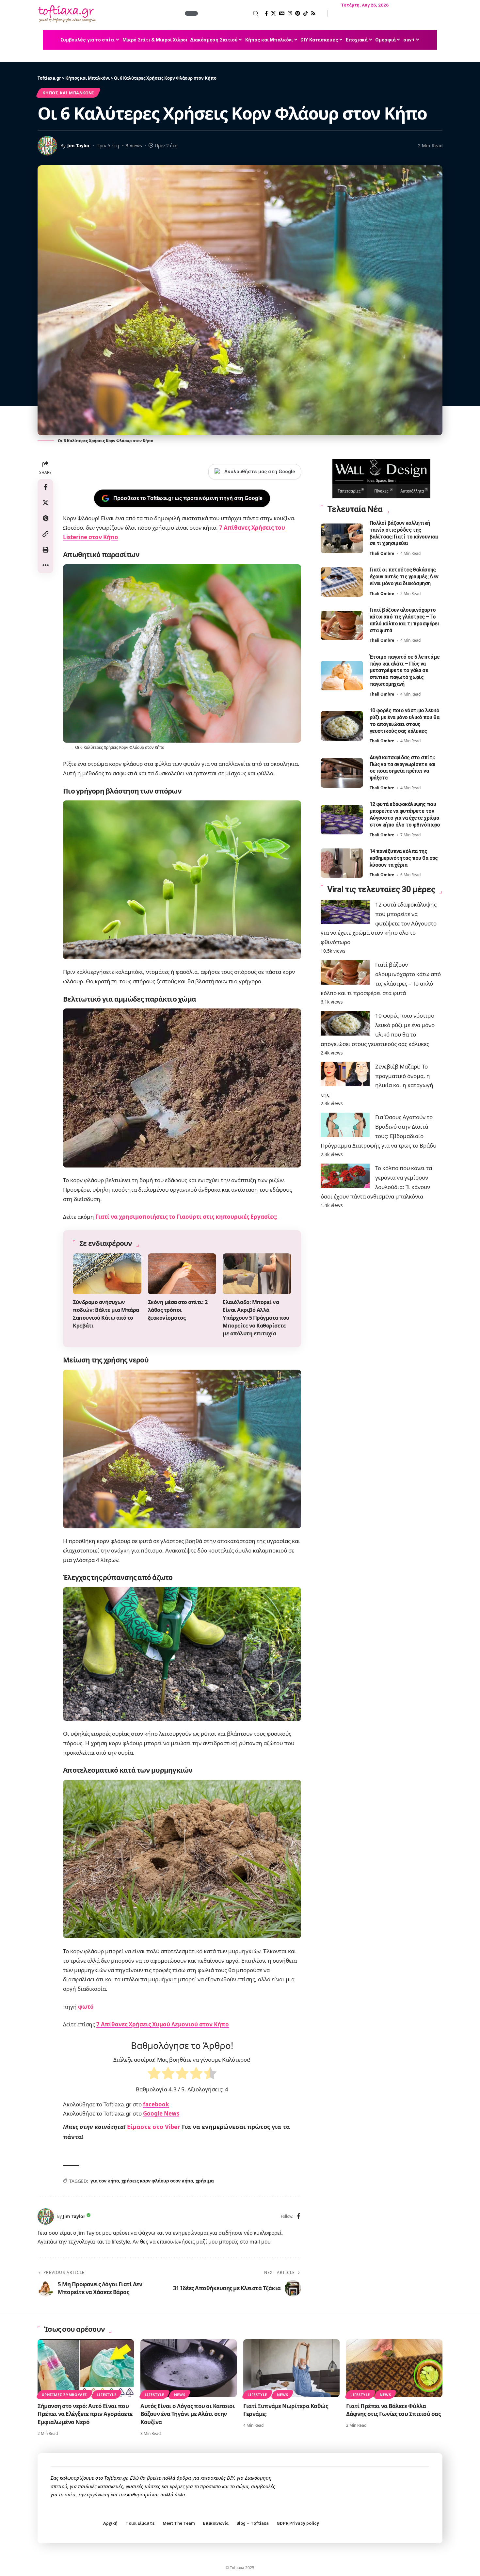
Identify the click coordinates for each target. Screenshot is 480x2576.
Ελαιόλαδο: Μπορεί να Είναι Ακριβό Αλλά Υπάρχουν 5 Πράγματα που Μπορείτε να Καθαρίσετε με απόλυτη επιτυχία (256, 1318)
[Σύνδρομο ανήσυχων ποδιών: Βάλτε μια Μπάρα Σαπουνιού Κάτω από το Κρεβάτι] (107, 1274)
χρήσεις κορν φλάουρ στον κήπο (157, 2181)
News (180, 2395)
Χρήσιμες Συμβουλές (64, 2395)
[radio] (154, 2075)
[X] (273, 13)
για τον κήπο (105, 2181)
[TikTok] (305, 13)
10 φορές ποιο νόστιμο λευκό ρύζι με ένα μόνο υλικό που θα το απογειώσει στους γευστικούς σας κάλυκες (405, 721)
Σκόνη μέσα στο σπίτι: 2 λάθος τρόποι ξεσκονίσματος (178, 1310)
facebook (156, 2104)
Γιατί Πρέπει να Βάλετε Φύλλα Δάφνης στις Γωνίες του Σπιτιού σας (393, 2410)
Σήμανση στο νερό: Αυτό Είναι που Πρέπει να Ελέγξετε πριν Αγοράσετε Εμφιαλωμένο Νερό (85, 2414)
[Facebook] (266, 13)
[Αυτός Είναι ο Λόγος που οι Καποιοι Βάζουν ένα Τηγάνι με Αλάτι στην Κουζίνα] (189, 2368)
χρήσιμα (205, 2181)
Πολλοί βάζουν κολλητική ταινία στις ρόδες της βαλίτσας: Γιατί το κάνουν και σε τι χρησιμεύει (404, 533)
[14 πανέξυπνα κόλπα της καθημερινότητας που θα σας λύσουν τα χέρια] (342, 863)
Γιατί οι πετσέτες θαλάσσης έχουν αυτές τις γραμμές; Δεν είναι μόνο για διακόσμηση (404, 577)
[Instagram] (290, 13)
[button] (229, 13)
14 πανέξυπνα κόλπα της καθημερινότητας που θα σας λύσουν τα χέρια (404, 858)
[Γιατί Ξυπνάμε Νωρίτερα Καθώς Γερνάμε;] (291, 2368)
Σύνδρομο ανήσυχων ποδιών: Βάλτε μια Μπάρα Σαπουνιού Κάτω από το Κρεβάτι (106, 1314)
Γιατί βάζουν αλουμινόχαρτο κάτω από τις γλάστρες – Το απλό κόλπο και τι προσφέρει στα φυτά (405, 620)
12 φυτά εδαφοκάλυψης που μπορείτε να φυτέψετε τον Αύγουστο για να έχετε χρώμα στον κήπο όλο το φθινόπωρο (379, 923)
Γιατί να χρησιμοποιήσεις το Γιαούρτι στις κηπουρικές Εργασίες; (186, 1217)
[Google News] (282, 13)
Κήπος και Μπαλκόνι (68, 93)
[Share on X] (45, 502)
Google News (161, 2113)
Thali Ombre (382, 553)
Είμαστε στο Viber (154, 2127)
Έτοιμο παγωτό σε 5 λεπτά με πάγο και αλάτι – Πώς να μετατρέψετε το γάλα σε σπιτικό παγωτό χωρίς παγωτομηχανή (405, 670)
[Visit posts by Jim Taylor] (46, 2216)
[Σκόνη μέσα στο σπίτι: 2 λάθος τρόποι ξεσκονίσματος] (182, 1274)
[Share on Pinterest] (45, 518)
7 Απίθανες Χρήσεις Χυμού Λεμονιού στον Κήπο (163, 2024)
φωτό (86, 2007)
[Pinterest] (298, 13)
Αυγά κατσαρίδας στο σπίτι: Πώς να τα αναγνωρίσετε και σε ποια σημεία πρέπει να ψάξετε (403, 767)
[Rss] (313, 13)
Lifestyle (106, 2395)
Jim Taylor (79, 145)
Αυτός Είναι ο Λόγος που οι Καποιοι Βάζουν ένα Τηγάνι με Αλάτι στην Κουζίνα (188, 2414)
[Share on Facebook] (45, 487)
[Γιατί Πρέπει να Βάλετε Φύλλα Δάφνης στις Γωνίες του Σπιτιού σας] (394, 2368)
